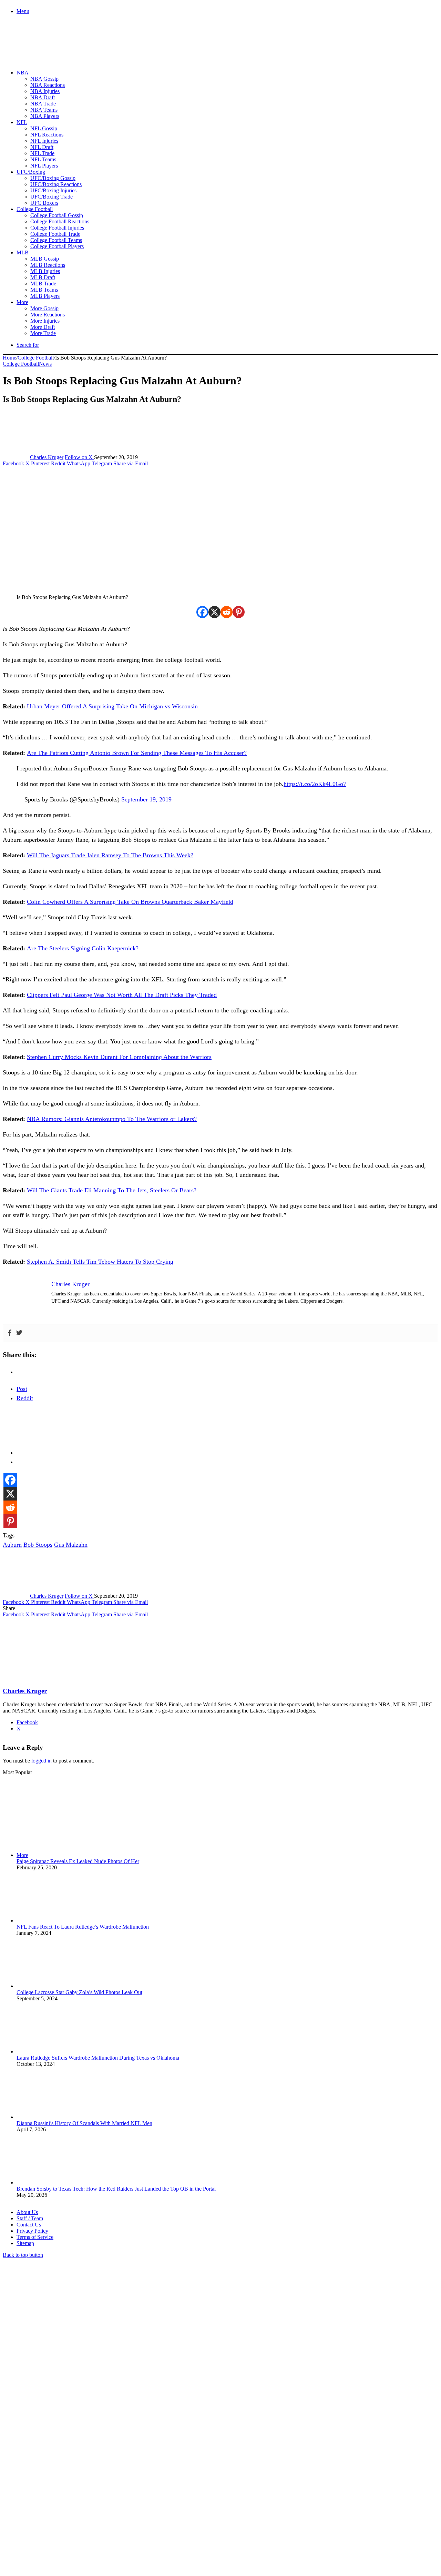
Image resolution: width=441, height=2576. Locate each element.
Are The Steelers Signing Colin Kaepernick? (83, 948)
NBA (23, 73)
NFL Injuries (44, 141)
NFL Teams (43, 159)
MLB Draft (43, 277)
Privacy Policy (32, 2231)
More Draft (43, 327)
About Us (27, 2212)
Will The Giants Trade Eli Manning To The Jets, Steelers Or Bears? (112, 1190)
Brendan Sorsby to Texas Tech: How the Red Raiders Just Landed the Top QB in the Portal (116, 2189)
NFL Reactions (47, 135)
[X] (214, 612)
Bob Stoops (38, 1545)
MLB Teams (44, 290)
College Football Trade (55, 234)
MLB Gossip (45, 259)
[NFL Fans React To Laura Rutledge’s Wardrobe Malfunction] (54, 1921)
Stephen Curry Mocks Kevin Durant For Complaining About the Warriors (119, 1057)
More (22, 302)
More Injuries (45, 321)
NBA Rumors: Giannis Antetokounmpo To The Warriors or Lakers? (112, 1119)
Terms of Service (35, 2237)
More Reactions (48, 315)
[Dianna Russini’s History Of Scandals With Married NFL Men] (54, 2117)
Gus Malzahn (71, 1545)
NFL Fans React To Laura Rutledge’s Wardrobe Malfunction (83, 1927)
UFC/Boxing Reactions (56, 184)
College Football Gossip (57, 215)
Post (22, 1389)
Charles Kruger (47, 457)
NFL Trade (42, 153)
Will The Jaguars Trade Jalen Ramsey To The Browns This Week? (110, 855)
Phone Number (152, 2501)
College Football (35, 209)
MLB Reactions (48, 265)
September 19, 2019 (146, 799)
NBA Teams (44, 110)
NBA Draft (43, 97)
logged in (42, 1761)
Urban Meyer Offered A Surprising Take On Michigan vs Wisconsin (112, 706)
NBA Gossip (44, 79)
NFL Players (44, 166)
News (45, 364)
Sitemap (25, 2243)
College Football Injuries (57, 228)
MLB (23, 252)
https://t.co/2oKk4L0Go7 (315, 784)
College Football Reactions (60, 221)
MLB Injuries (45, 271)
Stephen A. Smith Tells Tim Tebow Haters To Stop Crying (100, 1262)
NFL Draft (42, 147)
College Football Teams (56, 240)
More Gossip (44, 308)
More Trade (43, 333)
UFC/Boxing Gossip (53, 178)
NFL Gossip (44, 128)
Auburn (12, 1545)
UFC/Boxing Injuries (53, 190)
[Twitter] (19, 1333)
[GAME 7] (34, 52)
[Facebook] (202, 612)
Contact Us (29, 2225)
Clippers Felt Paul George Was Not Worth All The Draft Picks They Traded (122, 995)
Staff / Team (30, 2218)
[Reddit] (227, 612)
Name (45, 2501)
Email (94, 2501)
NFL (22, 122)
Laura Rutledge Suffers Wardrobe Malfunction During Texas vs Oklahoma (98, 2058)
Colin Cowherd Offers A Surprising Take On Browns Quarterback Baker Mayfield (130, 902)
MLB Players (45, 296)
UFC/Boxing (31, 172)
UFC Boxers (44, 203)
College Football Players (57, 246)
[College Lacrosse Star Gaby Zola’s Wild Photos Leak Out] (54, 1986)
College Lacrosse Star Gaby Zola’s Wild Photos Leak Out (79, 1992)
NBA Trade (43, 104)
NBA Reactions (48, 85)
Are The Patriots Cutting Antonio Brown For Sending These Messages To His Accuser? (137, 753)
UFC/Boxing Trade (52, 197)
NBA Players (45, 116)
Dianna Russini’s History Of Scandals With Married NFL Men (84, 2123)
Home (9, 358)
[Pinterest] (239, 612)
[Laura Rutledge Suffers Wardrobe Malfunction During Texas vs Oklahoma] (54, 2052)
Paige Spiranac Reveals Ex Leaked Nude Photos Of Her (78, 1861)
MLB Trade (43, 284)
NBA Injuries (45, 91)
